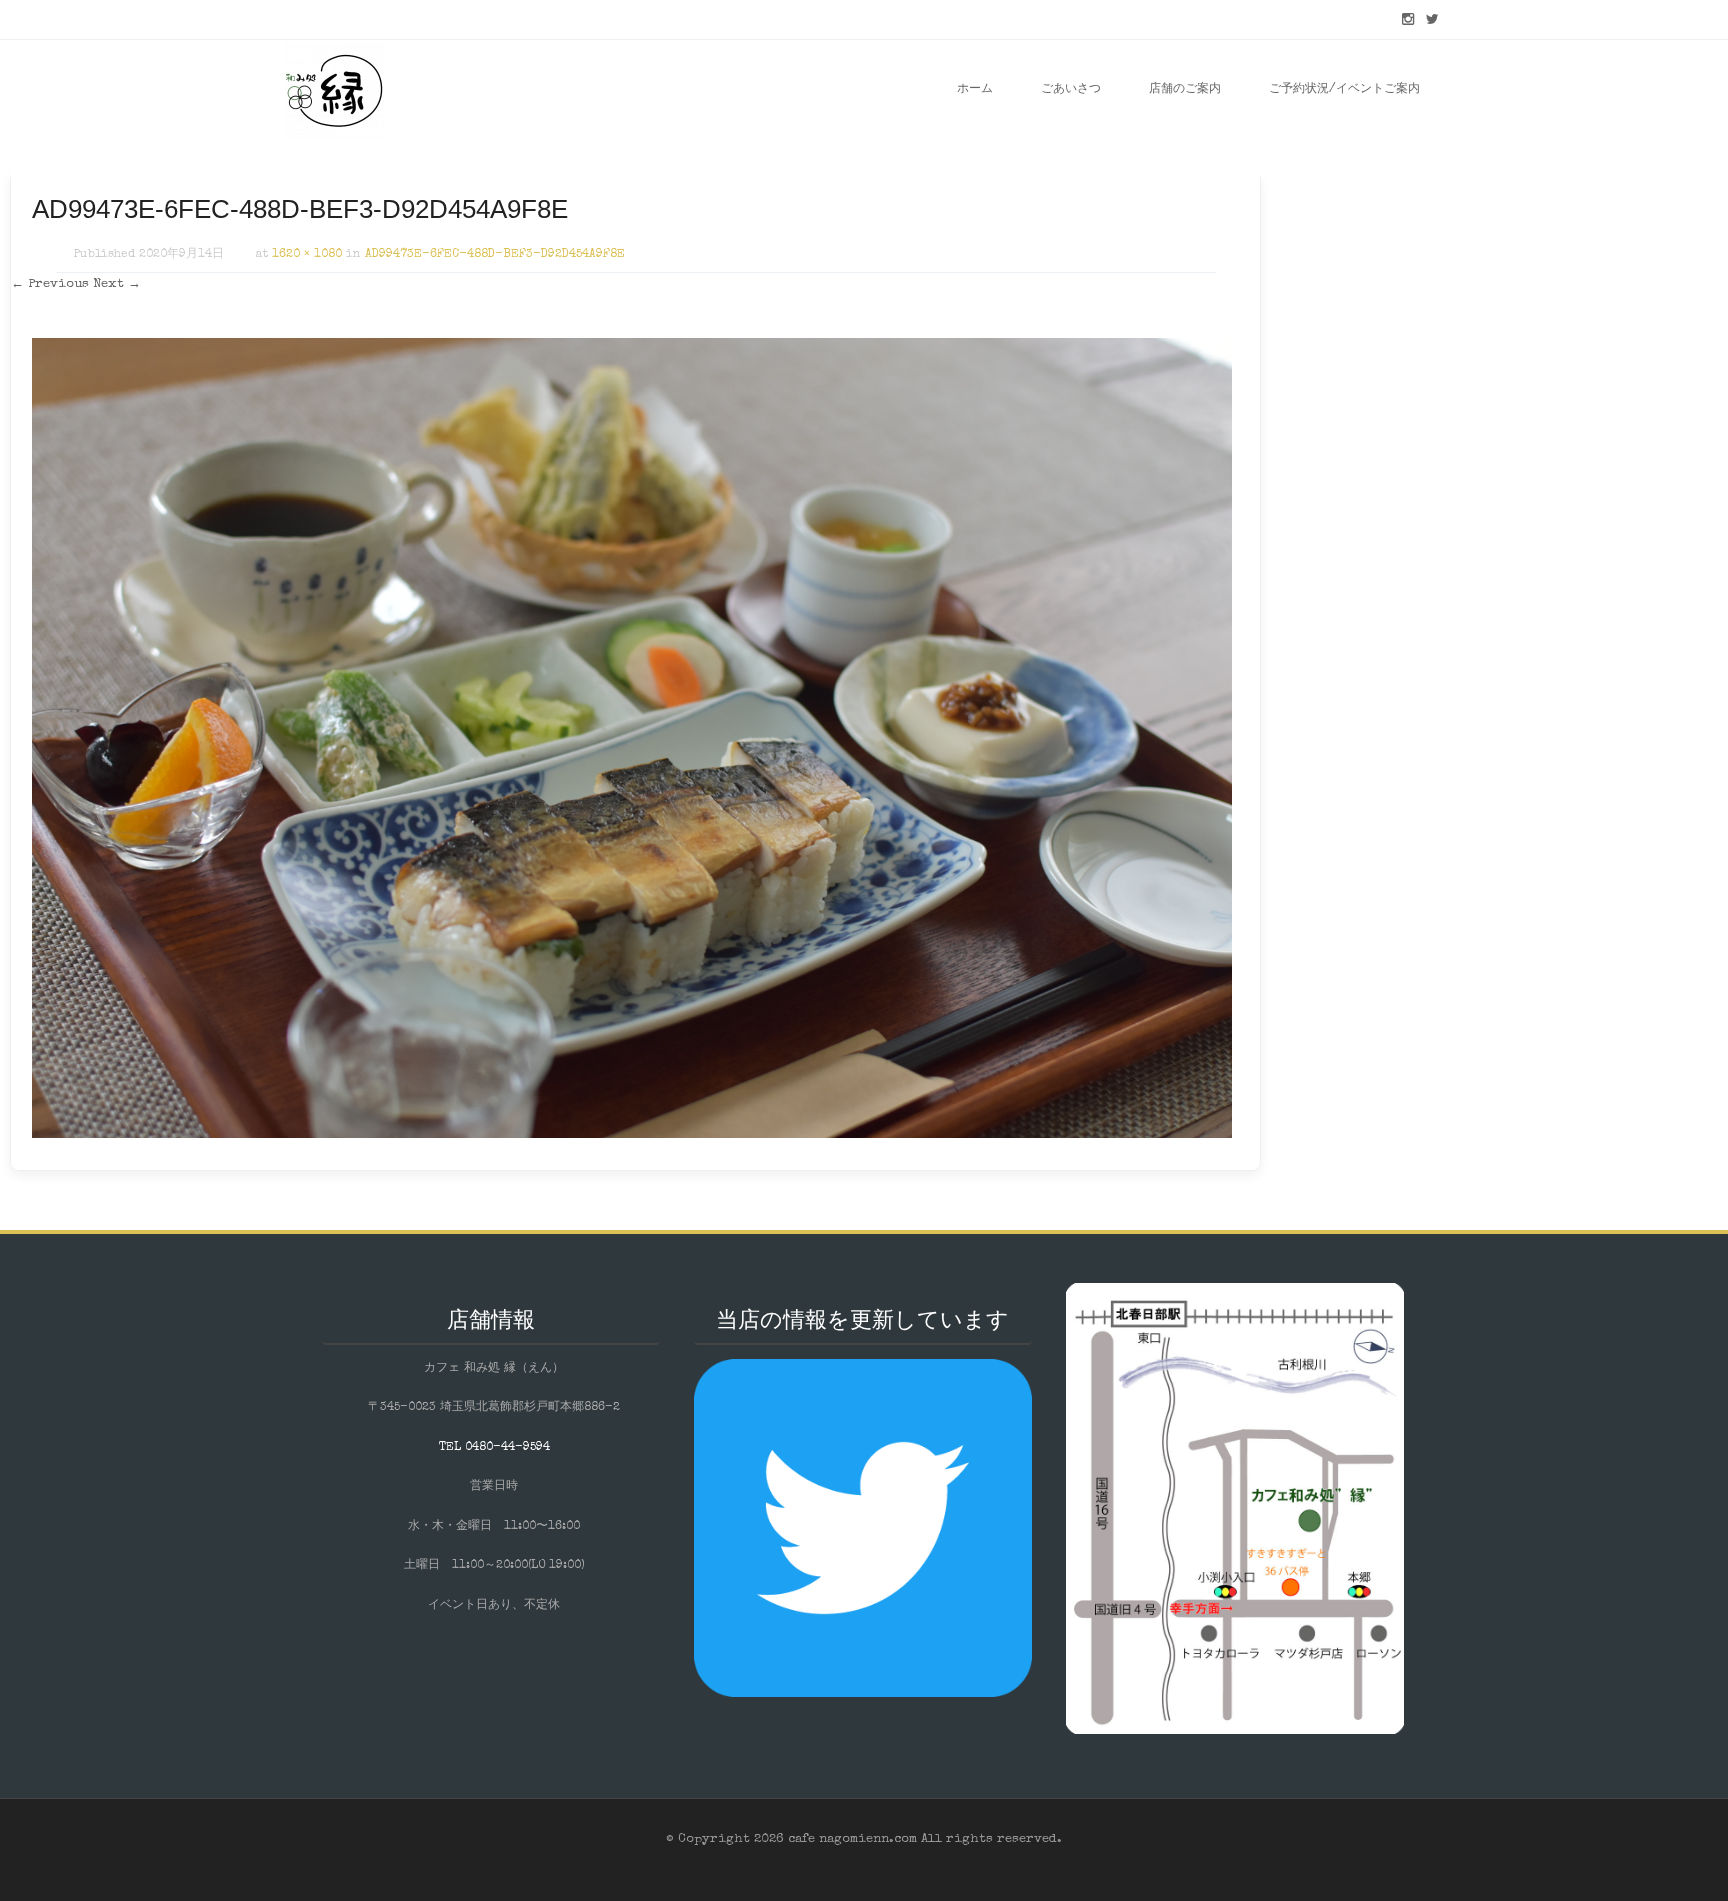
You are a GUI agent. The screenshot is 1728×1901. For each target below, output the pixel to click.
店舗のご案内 (1185, 90)
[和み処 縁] (334, 90)
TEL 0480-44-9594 (494, 1448)
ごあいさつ (1071, 90)
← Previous (50, 284)
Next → (117, 284)
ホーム (975, 90)
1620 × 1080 (307, 255)
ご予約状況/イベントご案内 (1344, 90)
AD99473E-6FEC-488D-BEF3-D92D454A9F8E (495, 255)
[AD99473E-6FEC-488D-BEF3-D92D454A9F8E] (632, 1135)
